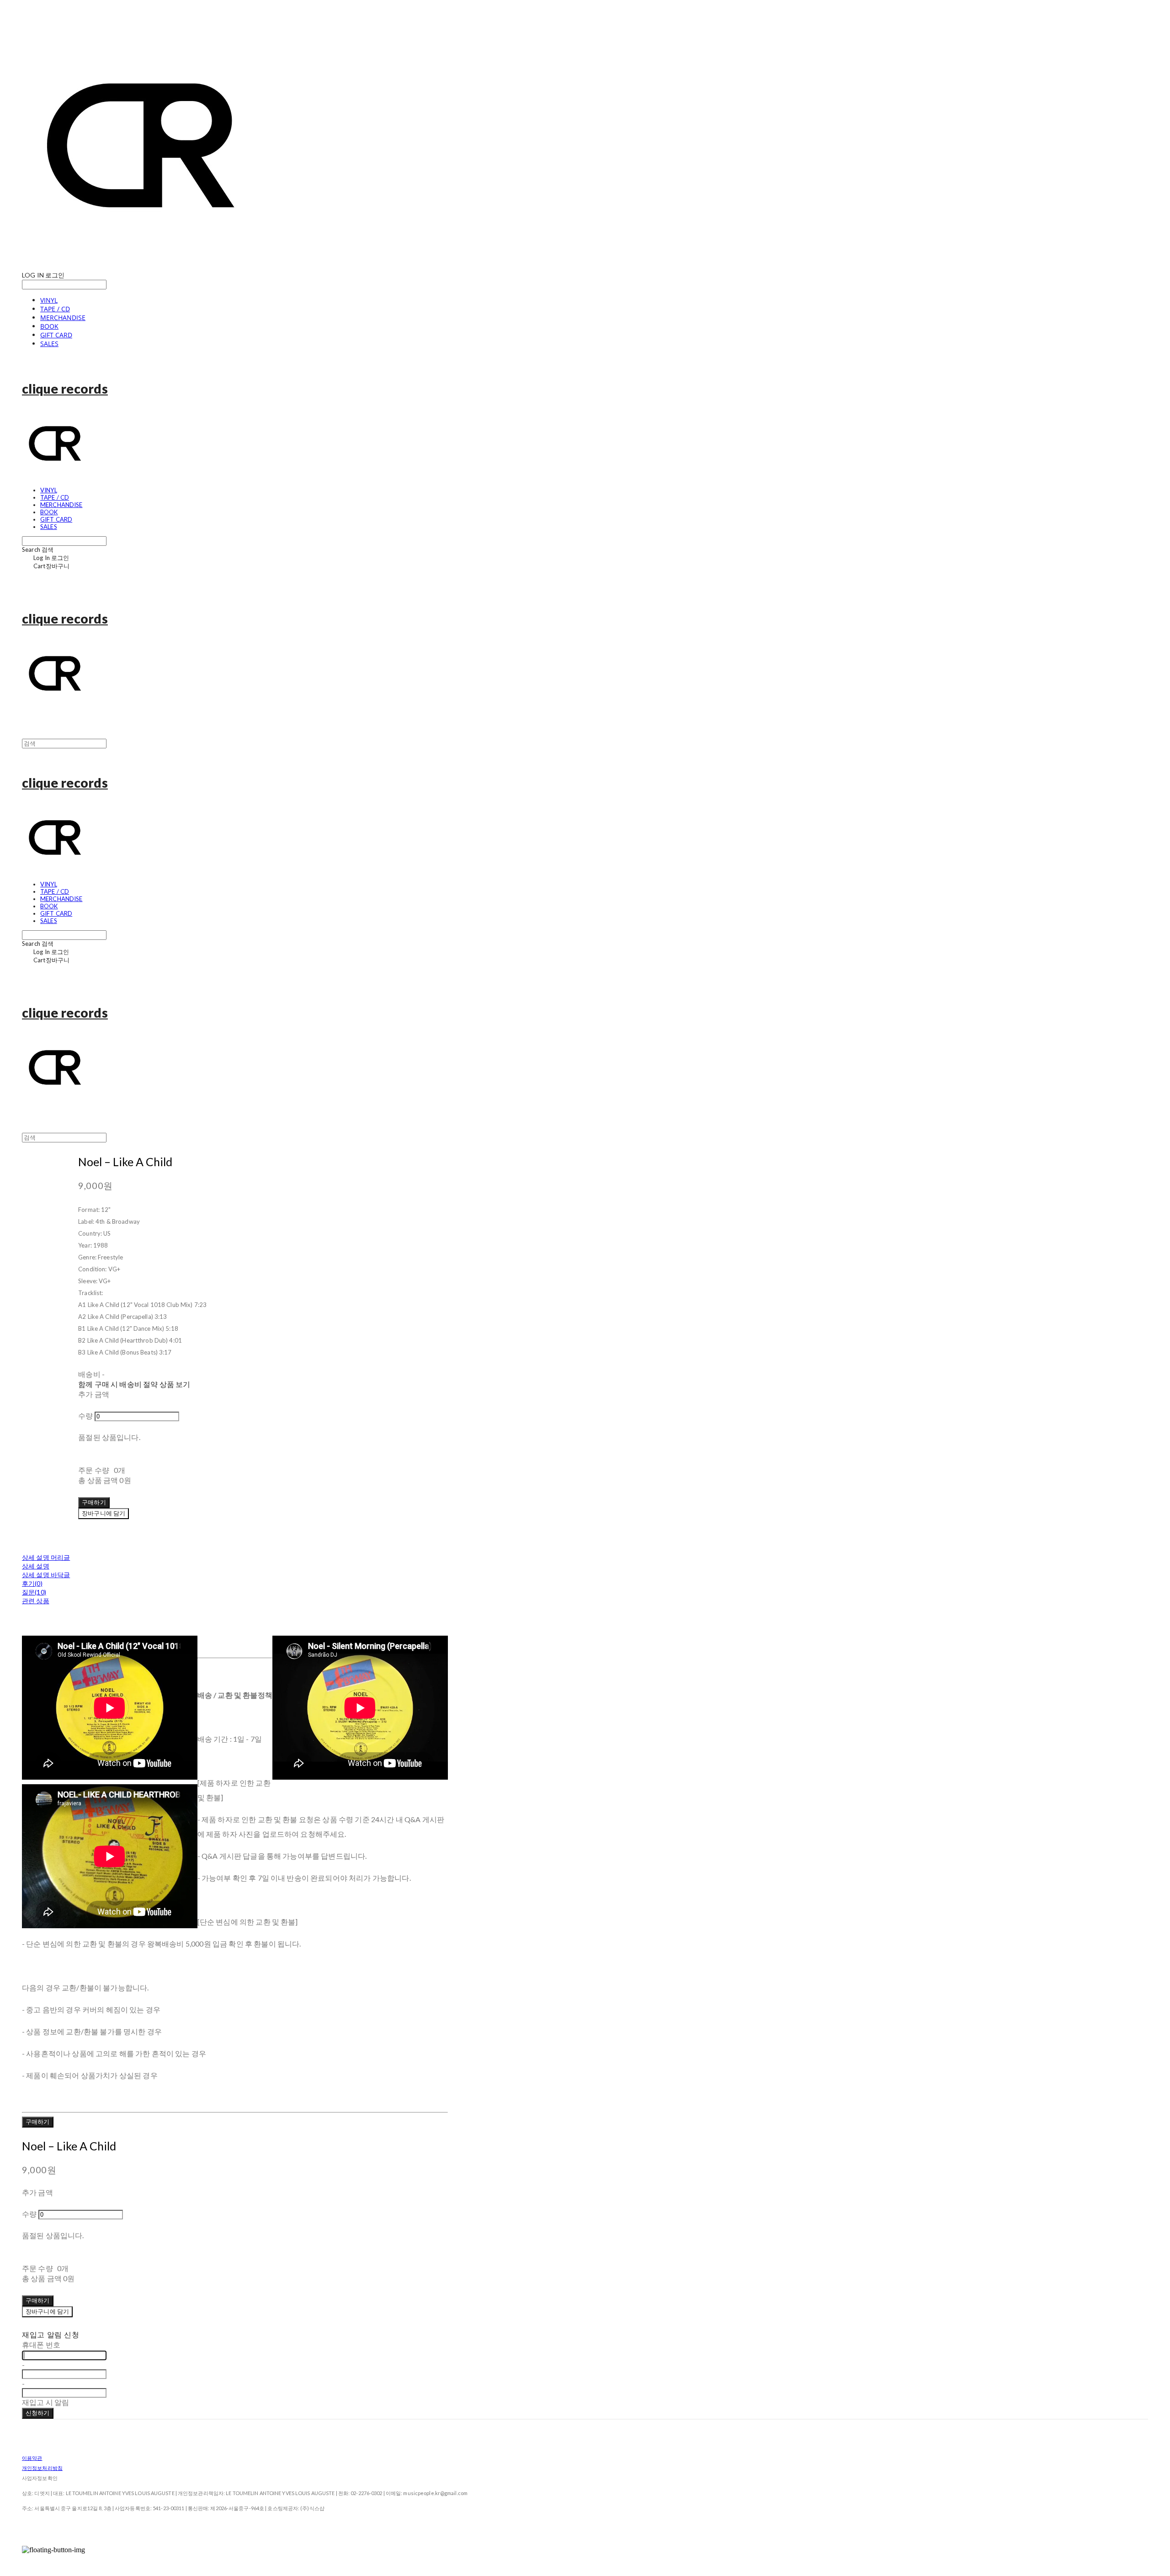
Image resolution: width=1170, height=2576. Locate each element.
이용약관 (32, 2458)
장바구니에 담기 (47, 2311)
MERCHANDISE (63, 317)
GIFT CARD (56, 335)
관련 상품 (36, 1601)
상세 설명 (36, 1566)
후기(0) (32, 1583)
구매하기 (38, 2122)
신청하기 (38, 2413)
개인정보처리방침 (42, 2468)
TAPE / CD (55, 309)
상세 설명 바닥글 (46, 1575)
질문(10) (34, 1592)
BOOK (49, 326)
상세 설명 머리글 (46, 1557)
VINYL (49, 300)
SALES (49, 344)
